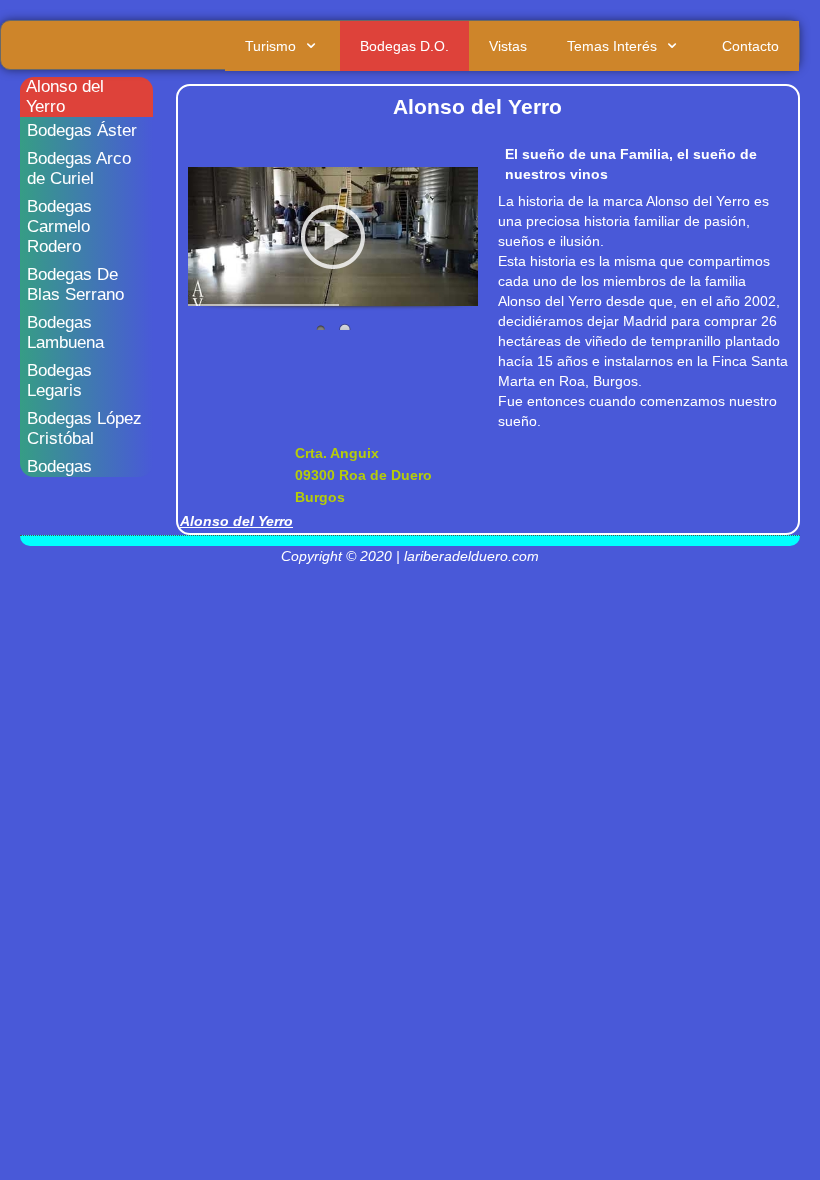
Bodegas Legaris (59, 380)
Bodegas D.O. (404, 46)
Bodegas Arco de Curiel (79, 168)
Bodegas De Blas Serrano (75, 284)
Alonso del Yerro (65, 96)
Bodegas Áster (82, 130)
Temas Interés (612, 46)
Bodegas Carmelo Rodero (59, 226)
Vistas (508, 46)
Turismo (270, 46)
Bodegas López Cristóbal (84, 428)
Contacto (750, 46)
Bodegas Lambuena (65, 332)
